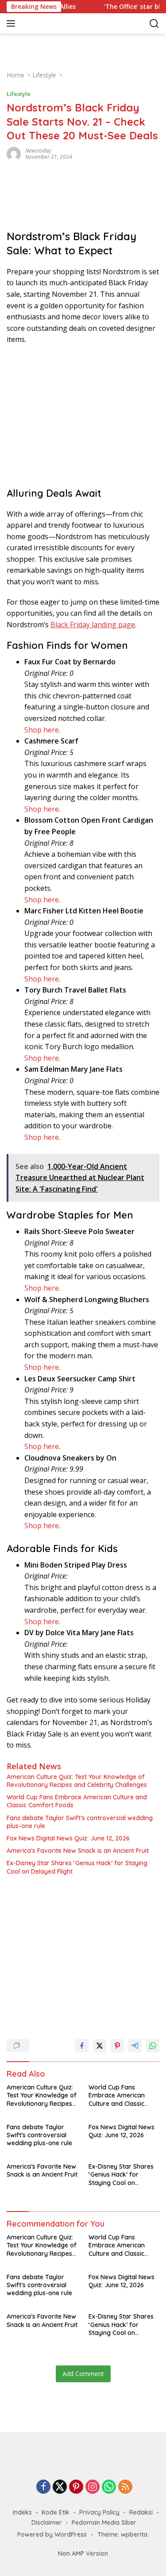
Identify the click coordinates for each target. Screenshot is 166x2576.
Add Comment (83, 2374)
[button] (13, 23)
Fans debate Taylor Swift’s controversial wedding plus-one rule (80, 1822)
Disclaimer (47, 2522)
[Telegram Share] (135, 2046)
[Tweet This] (100, 2046)
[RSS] (125, 2487)
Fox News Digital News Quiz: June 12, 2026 (68, 1838)
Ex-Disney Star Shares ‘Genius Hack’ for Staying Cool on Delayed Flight (77, 1867)
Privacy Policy (99, 2512)
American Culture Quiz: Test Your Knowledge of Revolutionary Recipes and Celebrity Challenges (77, 1781)
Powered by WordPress (52, 2534)
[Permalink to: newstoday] (14, 153)
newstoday (38, 151)
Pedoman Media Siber (104, 2522)
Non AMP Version (83, 2553)
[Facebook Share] (82, 2046)
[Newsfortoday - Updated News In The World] (83, 2466)
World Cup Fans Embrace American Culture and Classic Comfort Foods (77, 1801)
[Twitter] (60, 2487)
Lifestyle (19, 94)
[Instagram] (93, 2487)
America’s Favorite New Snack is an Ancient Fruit (78, 1851)
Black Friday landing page (93, 625)
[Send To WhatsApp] (153, 2046)
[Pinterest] (76, 2487)
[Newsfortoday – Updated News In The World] (66, 23)
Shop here (42, 730)
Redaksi (141, 2512)
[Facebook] (43, 2487)
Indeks (22, 2512)
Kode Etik (56, 2512)
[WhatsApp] (109, 2487)
